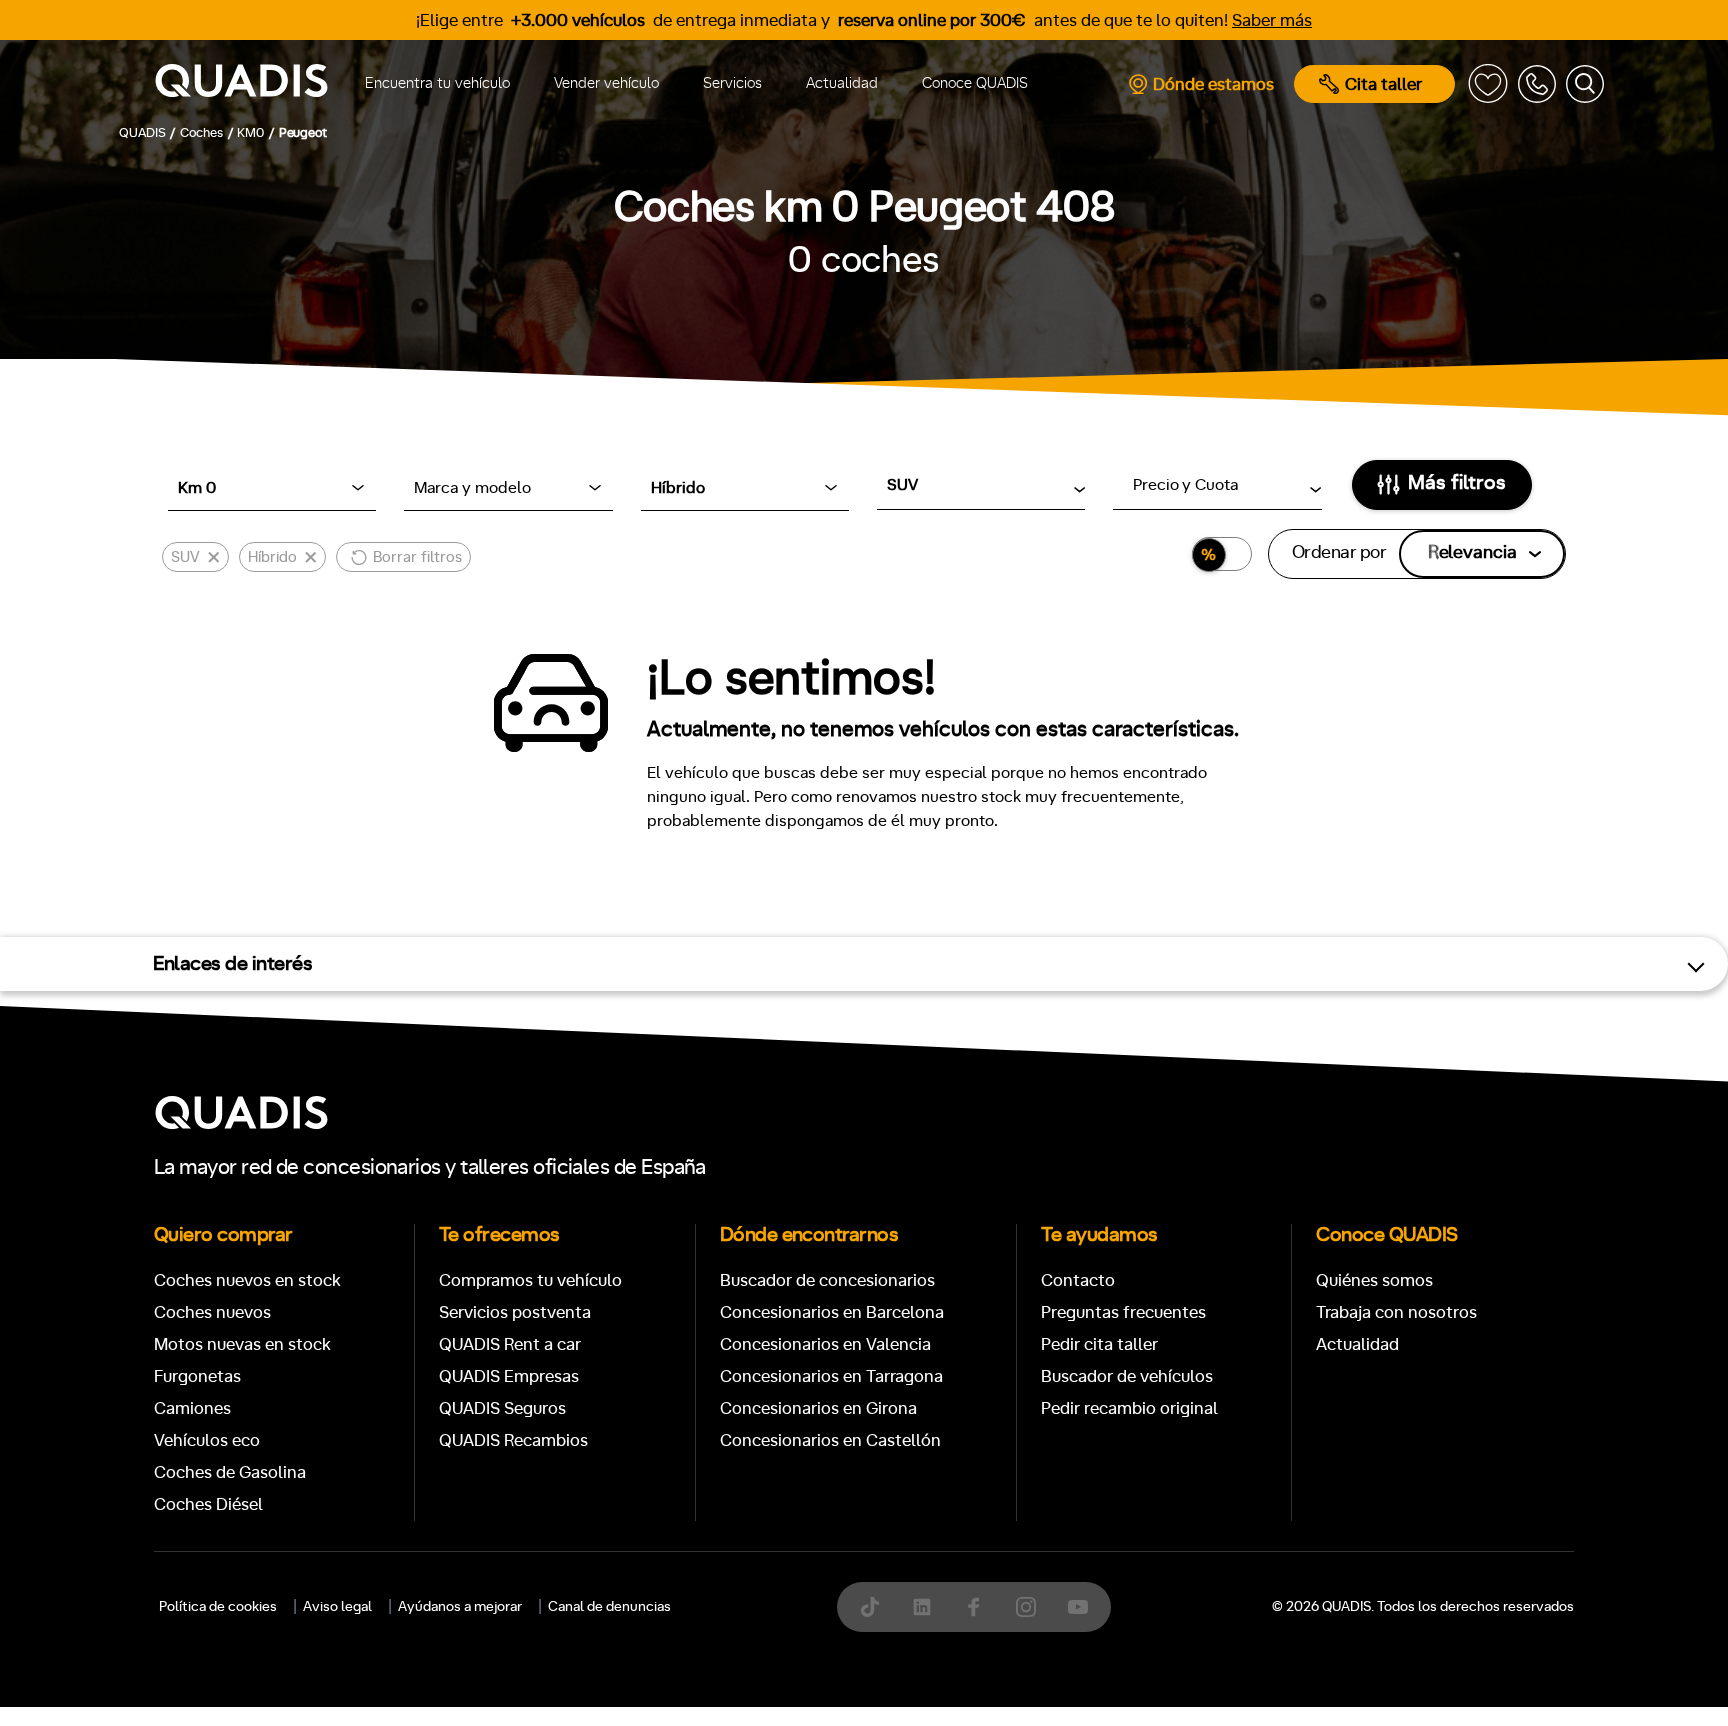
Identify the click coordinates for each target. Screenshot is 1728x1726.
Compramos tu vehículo (530, 1280)
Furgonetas (197, 1376)
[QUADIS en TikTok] (870, 1607)
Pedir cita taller (1099, 1344)
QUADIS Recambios (513, 1440)
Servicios (732, 83)
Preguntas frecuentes (1123, 1312)
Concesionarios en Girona (818, 1408)
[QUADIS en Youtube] (1078, 1607)
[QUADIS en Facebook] (974, 1607)
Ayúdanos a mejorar (460, 1607)
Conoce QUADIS (975, 83)
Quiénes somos (1374, 1280)
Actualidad (842, 83)
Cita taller (1383, 84)
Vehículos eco (207, 1440)
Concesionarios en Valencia (825, 1344)
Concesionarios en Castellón (830, 1440)
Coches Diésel (208, 1504)
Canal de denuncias (609, 1607)
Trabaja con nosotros (1396, 1312)
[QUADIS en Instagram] (1026, 1607)
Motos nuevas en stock (242, 1344)
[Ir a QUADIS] (241, 84)
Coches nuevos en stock (247, 1280)
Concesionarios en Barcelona (832, 1312)
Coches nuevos (212, 1312)
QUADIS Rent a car (510, 1344)
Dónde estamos (1213, 84)
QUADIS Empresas (509, 1376)
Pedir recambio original (1129, 1408)
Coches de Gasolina (230, 1472)
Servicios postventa (515, 1312)
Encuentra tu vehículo (437, 83)
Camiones (192, 1408)
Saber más (1272, 20)
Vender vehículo (606, 83)
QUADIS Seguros (502, 1408)
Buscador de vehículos (1127, 1376)
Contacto (1078, 1280)
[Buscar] (1585, 84)
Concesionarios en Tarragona (831, 1376)
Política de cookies (218, 1607)
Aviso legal (337, 1607)
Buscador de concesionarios (827, 1280)
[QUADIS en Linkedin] (922, 1607)
